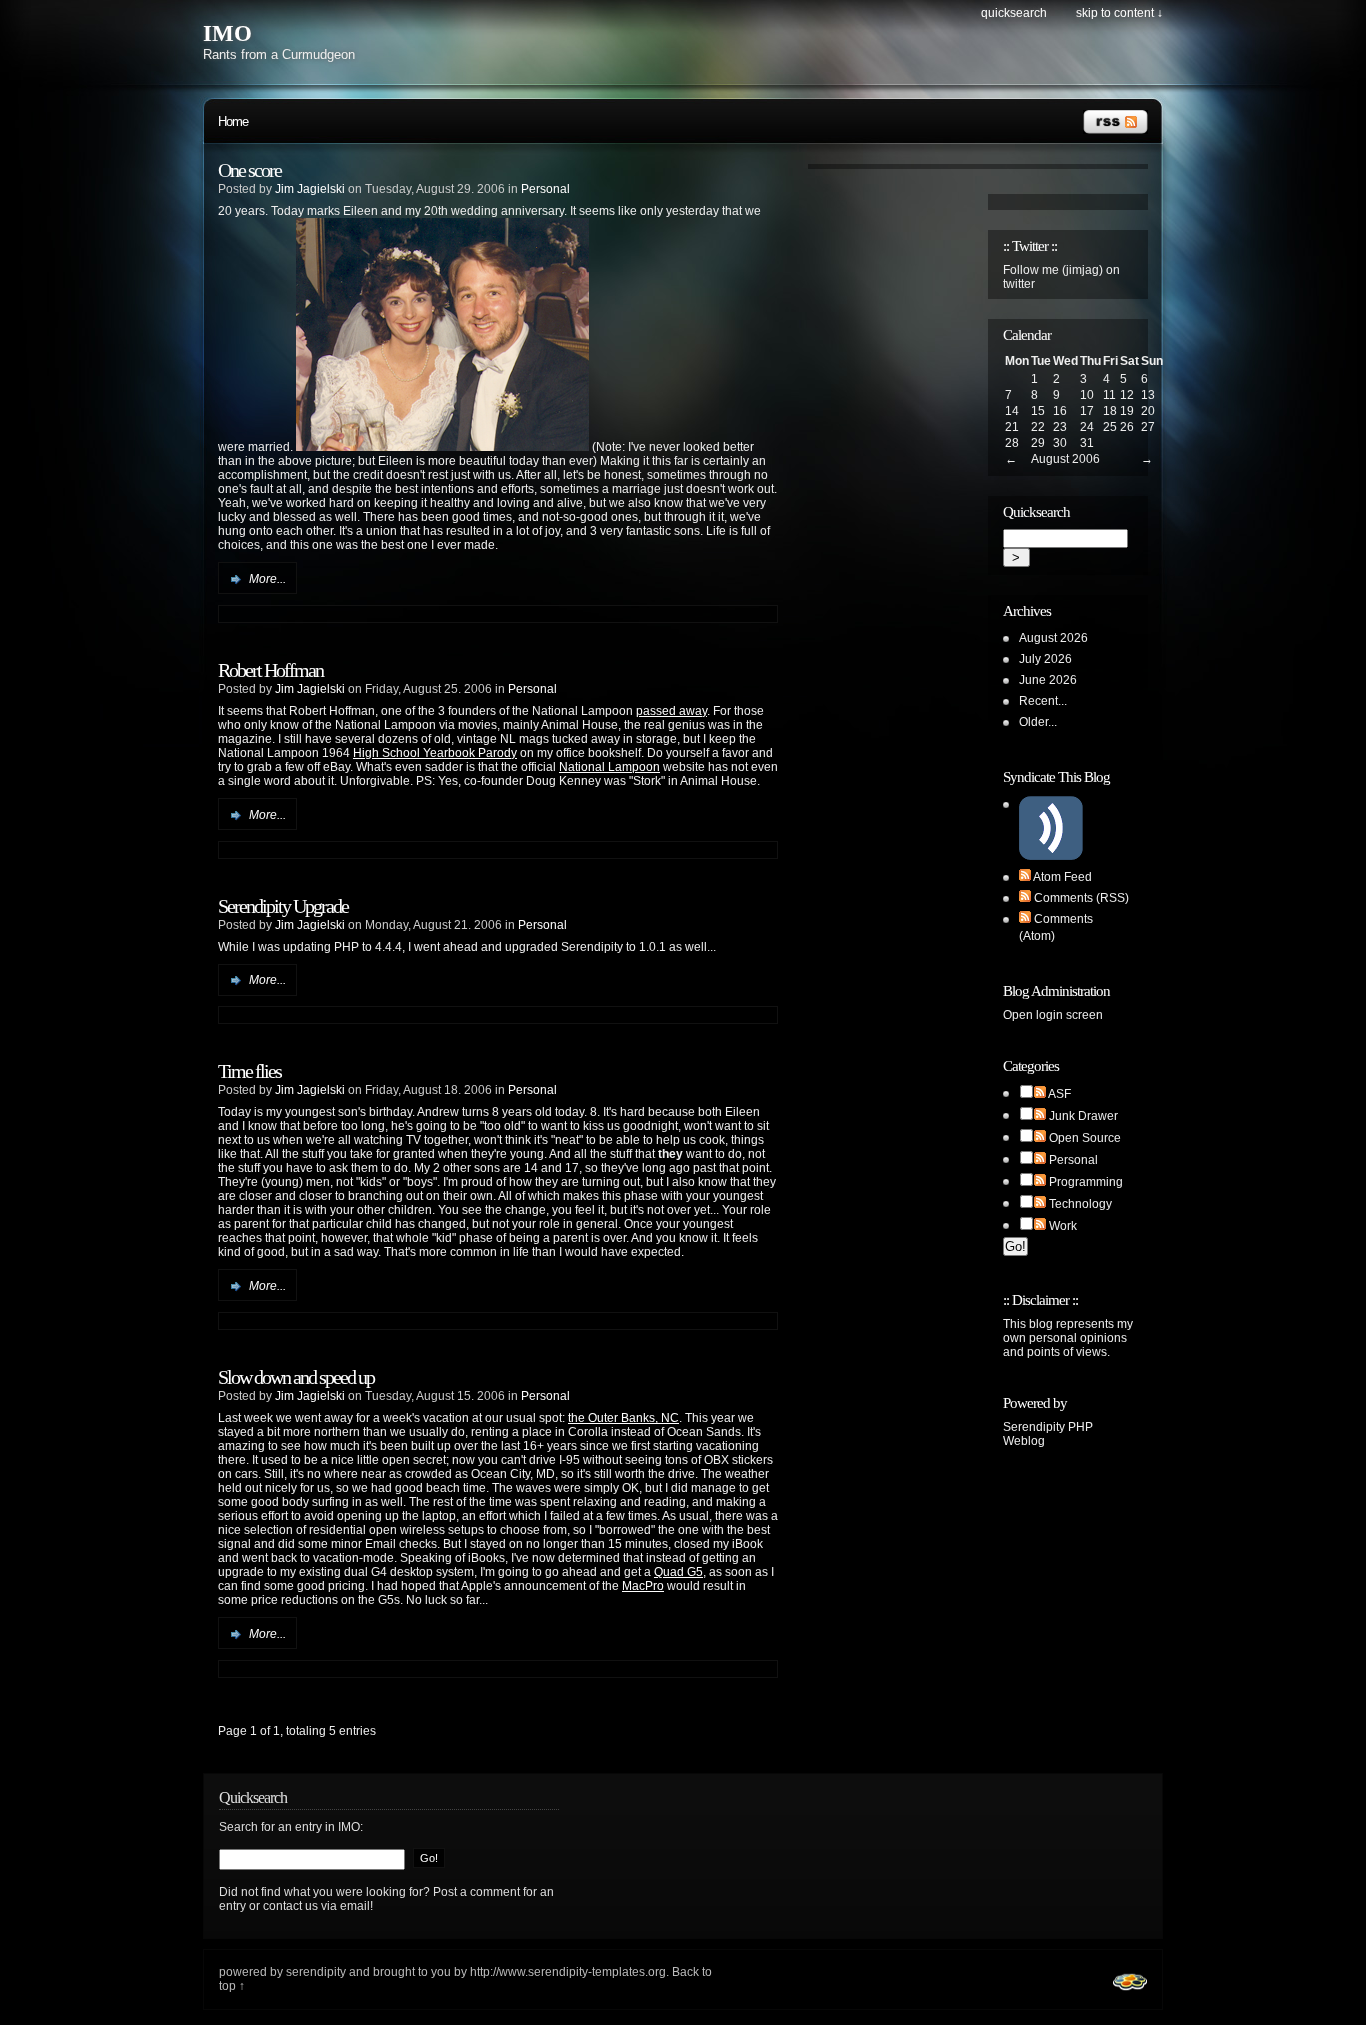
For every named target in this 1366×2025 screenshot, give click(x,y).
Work (1063, 1226)
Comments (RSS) (1081, 898)
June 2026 (1048, 680)
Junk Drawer (1083, 1116)
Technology (1080, 1204)
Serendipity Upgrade (283, 906)
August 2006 (1065, 459)
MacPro (643, 1586)
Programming (1086, 1182)
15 (1038, 411)
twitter (1019, 284)
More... (267, 579)
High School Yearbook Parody (435, 753)
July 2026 (1045, 659)
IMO (227, 33)
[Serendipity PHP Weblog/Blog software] (1130, 1993)
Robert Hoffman (270, 670)
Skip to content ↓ (1119, 13)
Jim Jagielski (310, 189)
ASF (1059, 1094)
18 (1110, 411)
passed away (671, 711)
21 (1012, 427)
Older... (1038, 722)
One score (249, 170)
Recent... (1043, 701)
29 (1038, 443)
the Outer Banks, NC (623, 1418)
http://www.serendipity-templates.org (568, 1972)
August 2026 (1053, 638)
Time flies (249, 1071)
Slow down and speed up (296, 1377)
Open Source (1085, 1138)
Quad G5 (678, 1572)
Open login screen (1053, 1015)
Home (233, 121)
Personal (545, 189)
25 (1110, 427)
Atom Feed (1062, 877)
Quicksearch (1014, 13)
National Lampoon (609, 767)
